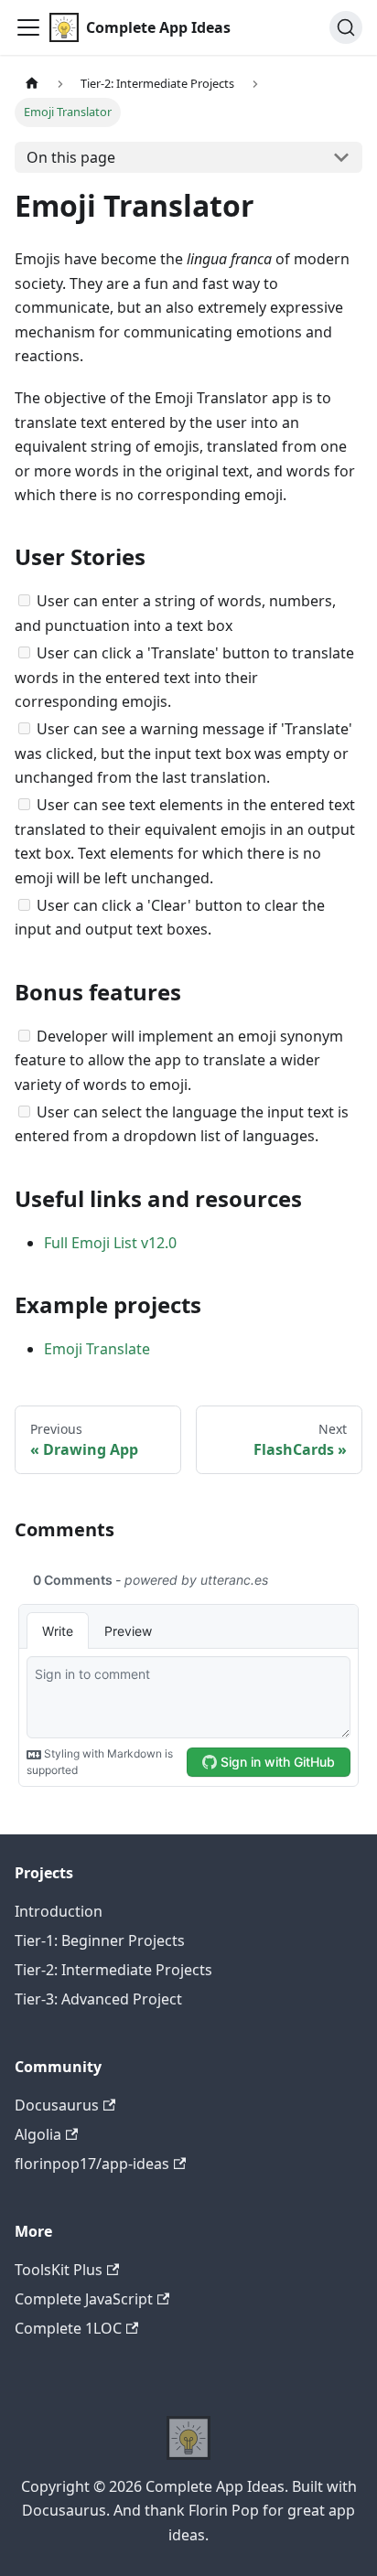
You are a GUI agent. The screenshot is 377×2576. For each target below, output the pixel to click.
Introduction (59, 1911)
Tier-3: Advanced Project (98, 1999)
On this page (71, 157)
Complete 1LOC (68, 2328)
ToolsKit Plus (59, 2270)
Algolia (38, 2134)
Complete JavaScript (84, 2299)
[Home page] (32, 84)
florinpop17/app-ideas (92, 2164)
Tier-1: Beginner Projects (100, 1940)
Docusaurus (57, 2105)
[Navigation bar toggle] (28, 27)
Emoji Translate (97, 1349)
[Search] (346, 27)
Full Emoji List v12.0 (110, 1243)
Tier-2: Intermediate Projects (113, 1970)
